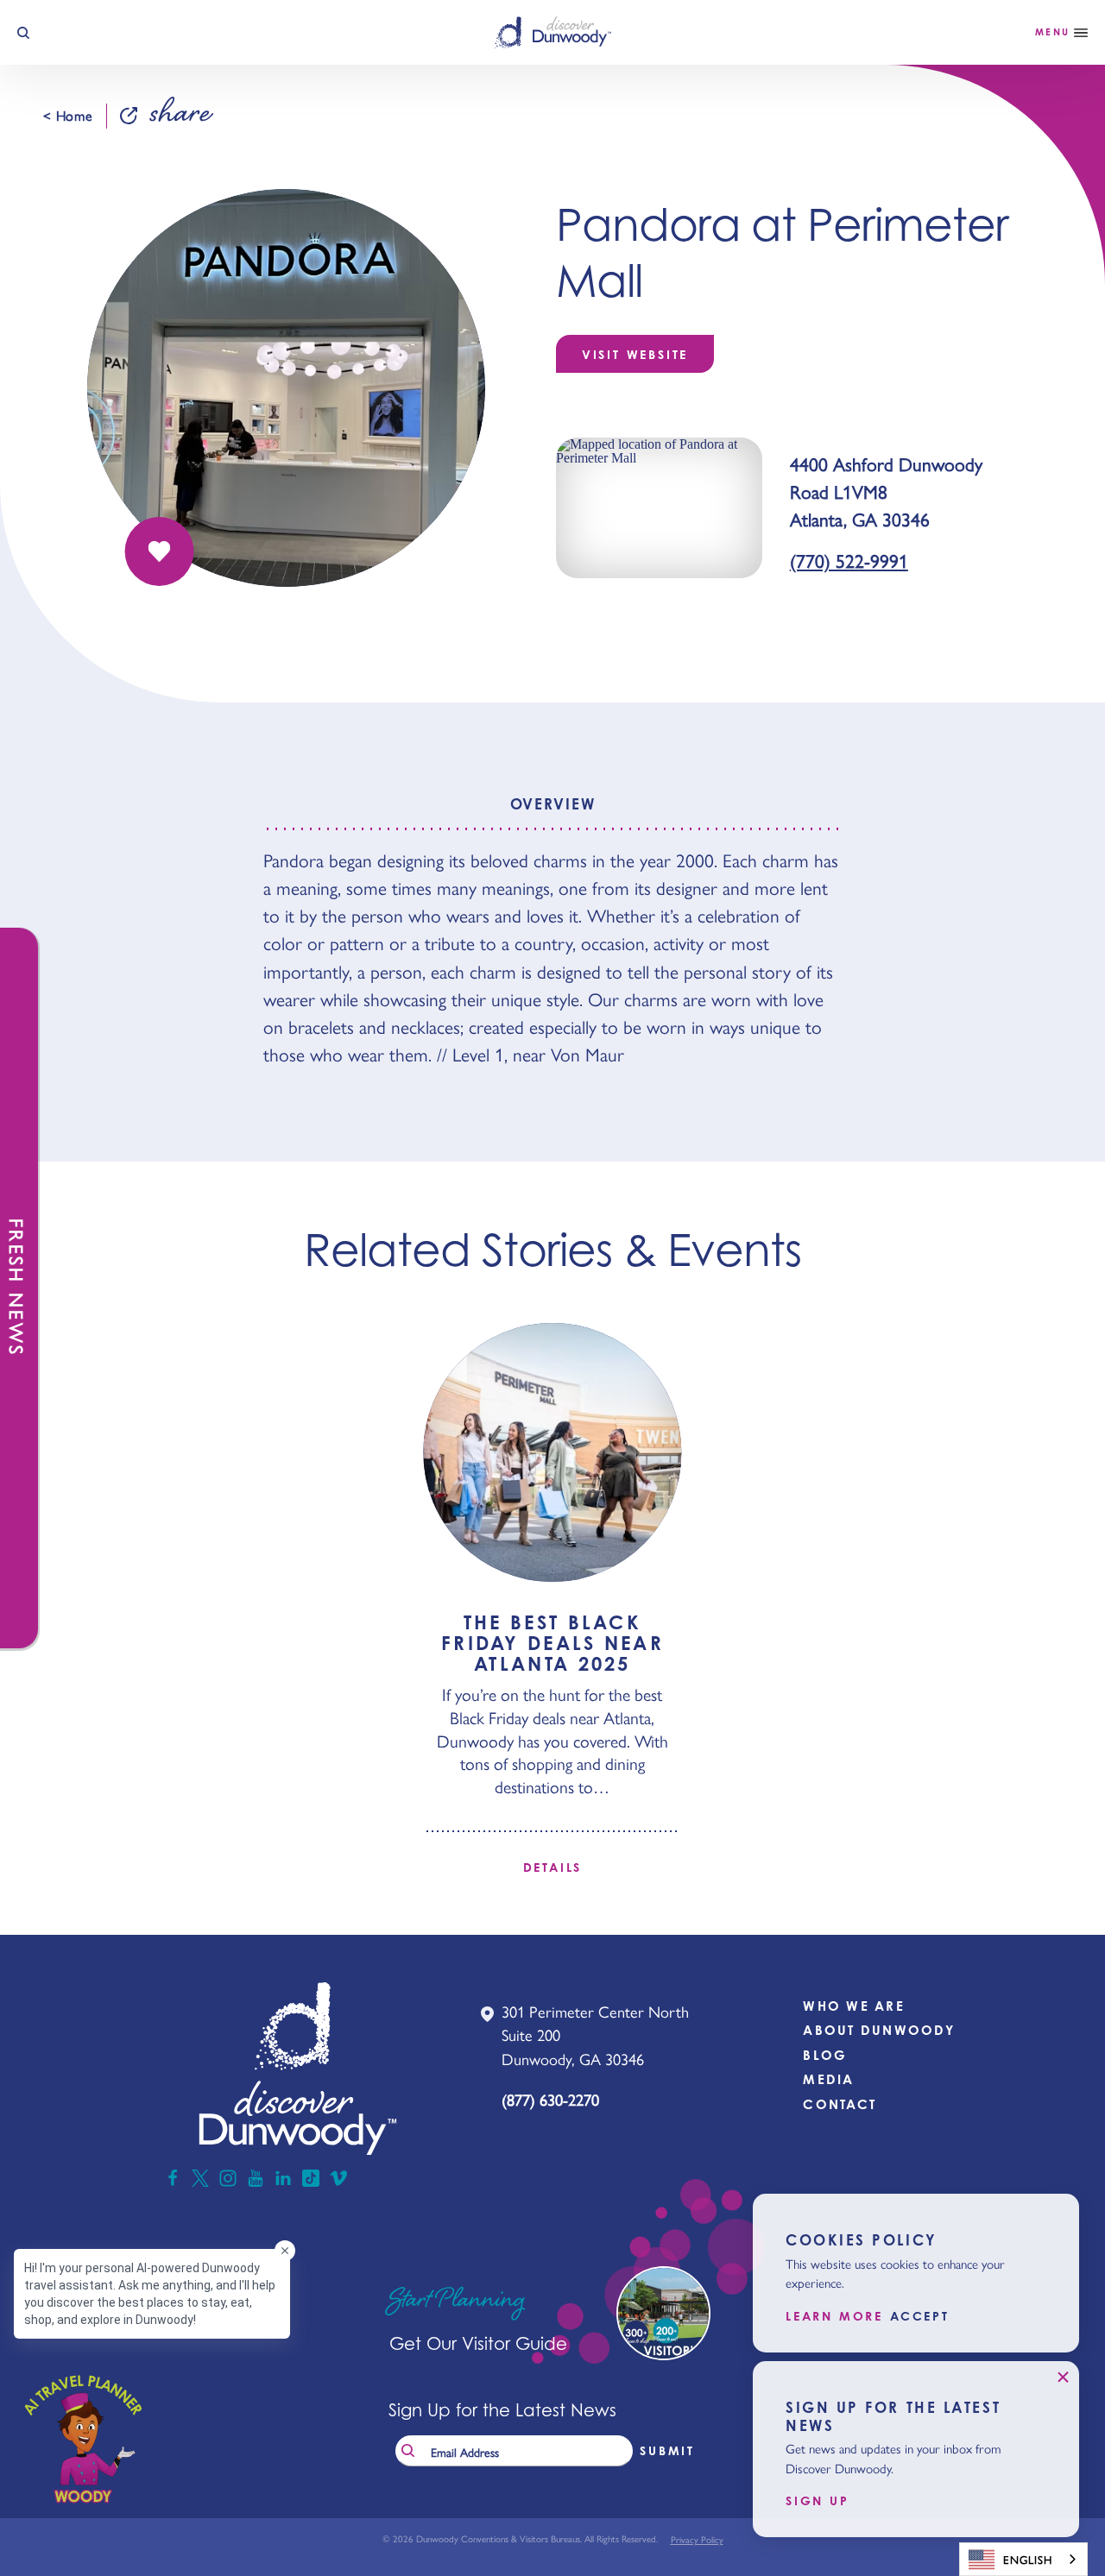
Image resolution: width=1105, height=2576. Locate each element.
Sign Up (818, 2501)
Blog (825, 2055)
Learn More (834, 2316)
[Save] (160, 551)
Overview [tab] (553, 804)
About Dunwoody (879, 2030)
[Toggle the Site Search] (23, 33)
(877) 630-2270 (550, 2099)
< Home (68, 116)
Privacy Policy (697, 2539)
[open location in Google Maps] (659, 507)
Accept (920, 2316)
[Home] (553, 32)
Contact (840, 2104)
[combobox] (1023, 2559)
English (1028, 2559)
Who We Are (854, 2006)
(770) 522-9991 (849, 560)
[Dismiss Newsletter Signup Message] (1063, 2378)
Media (828, 2079)
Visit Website (635, 354)
